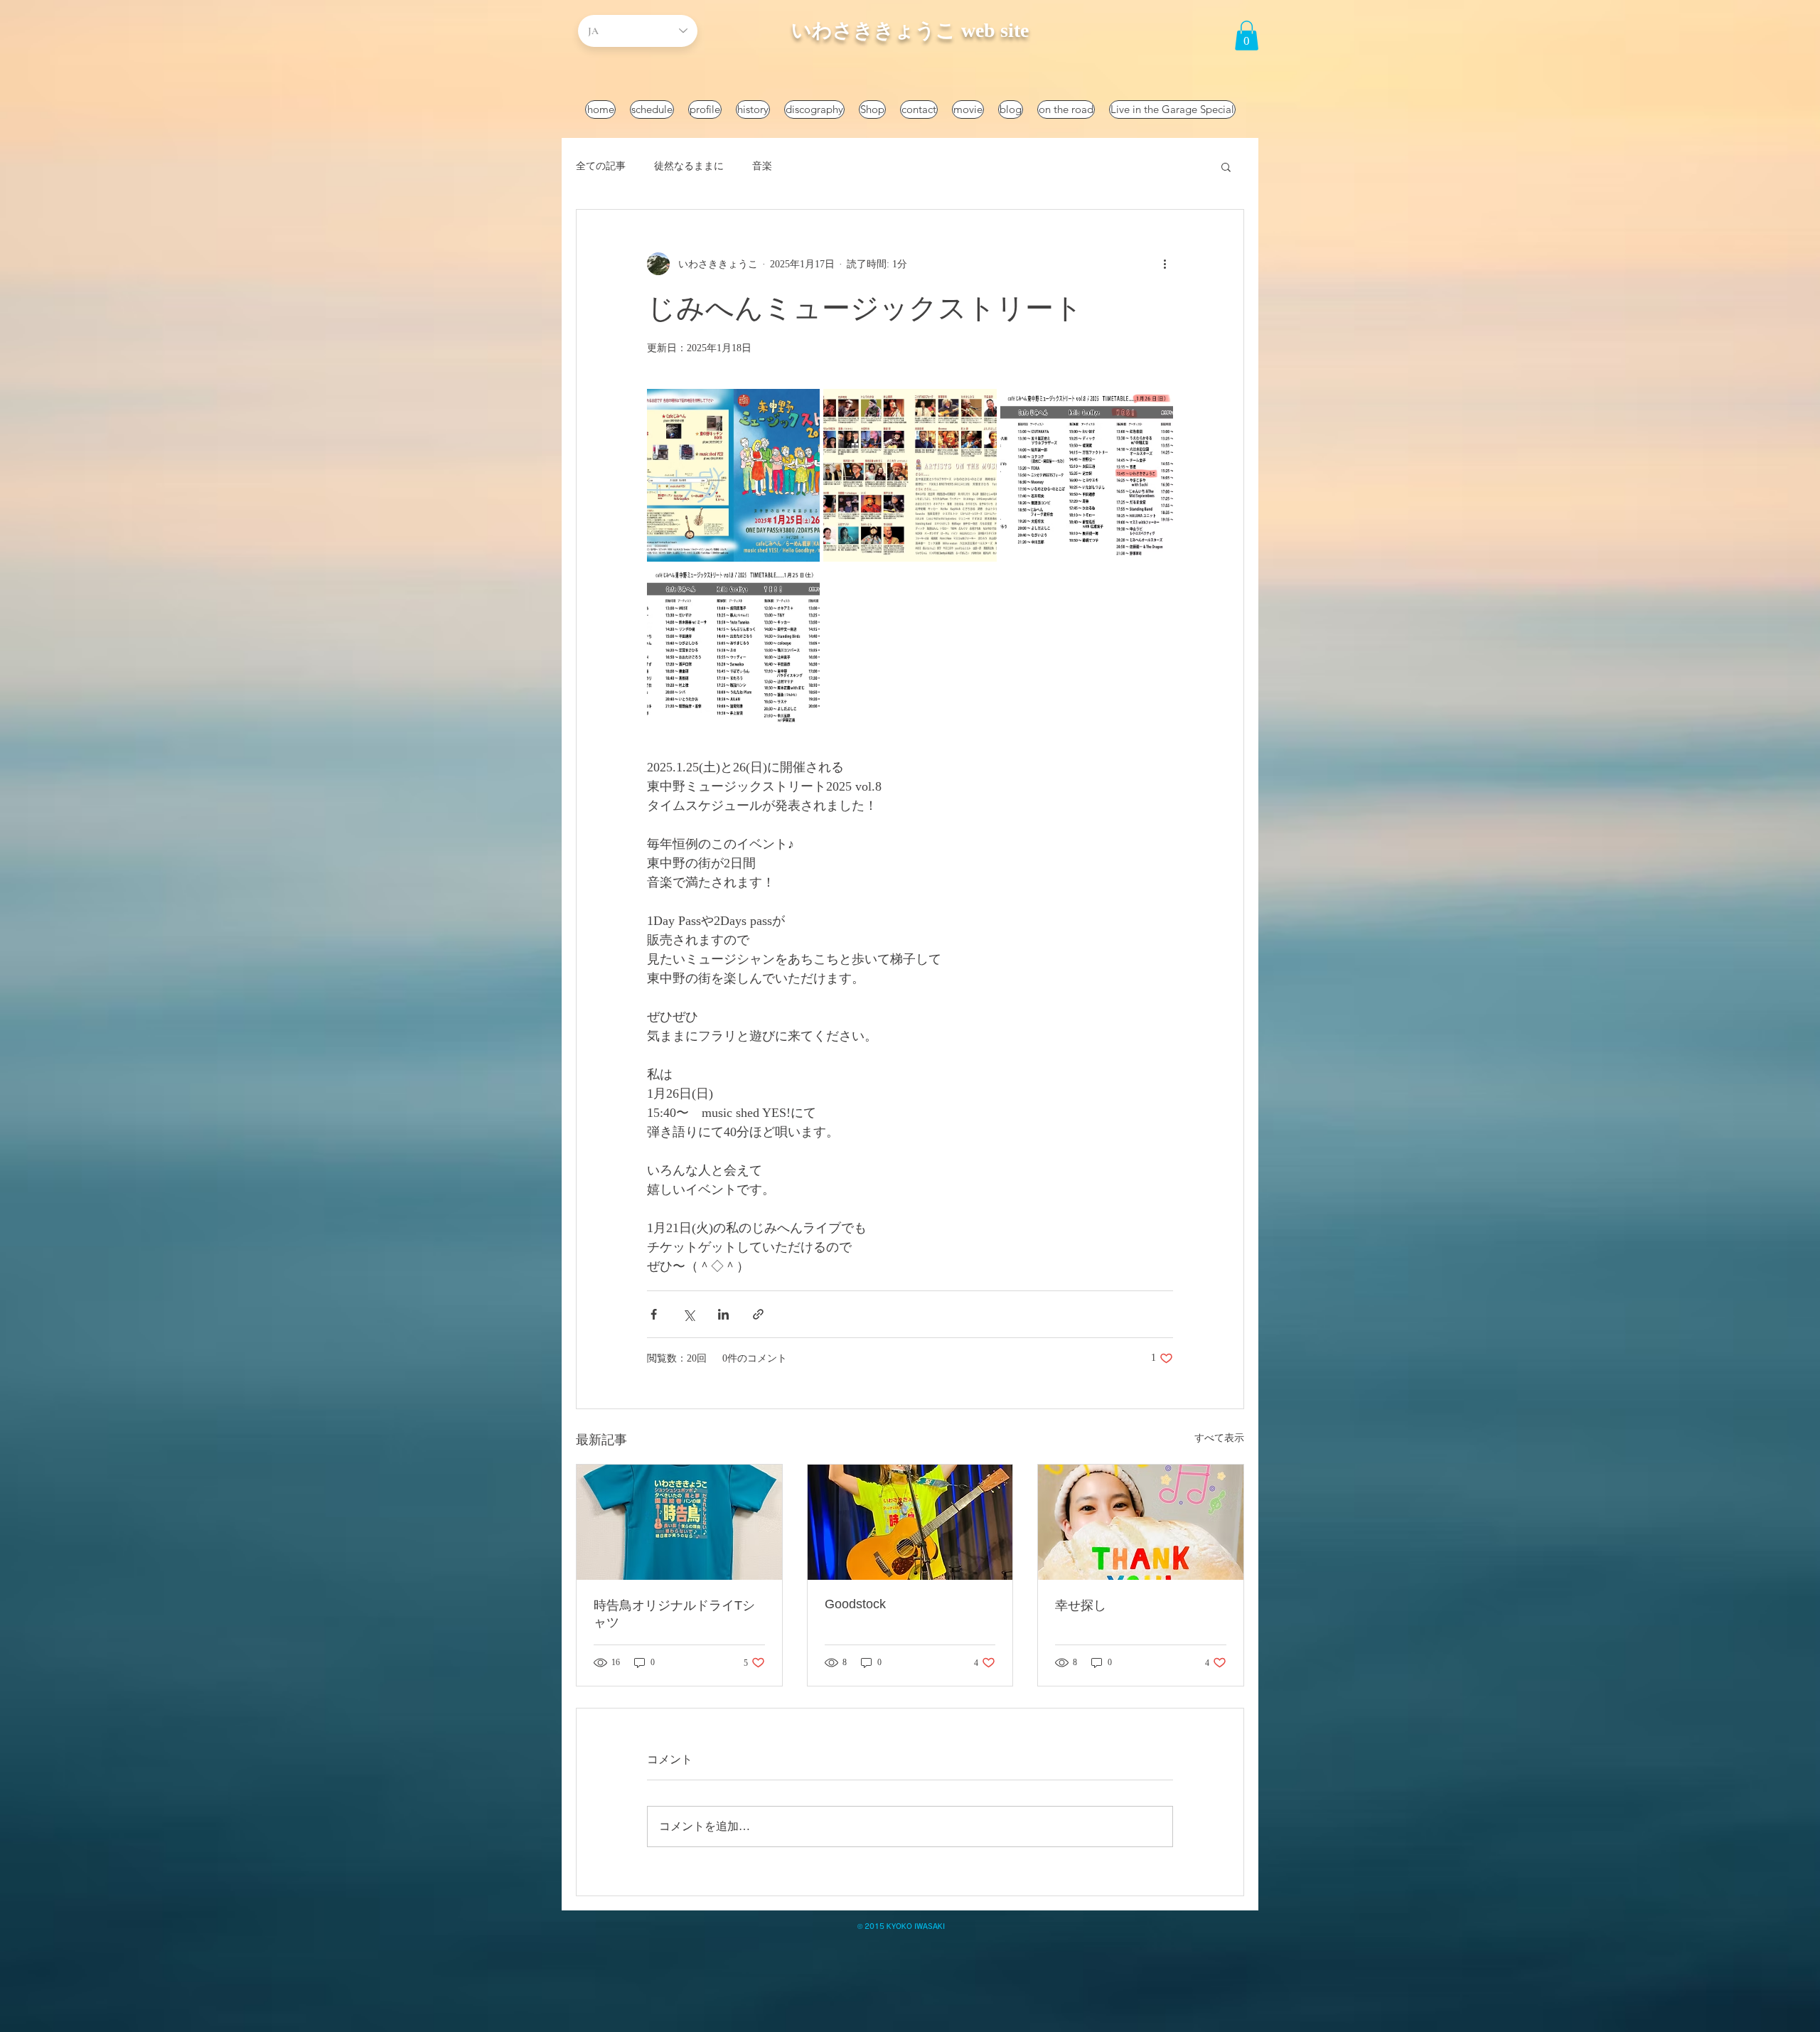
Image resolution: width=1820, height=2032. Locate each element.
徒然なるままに (689, 166)
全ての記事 (601, 166)
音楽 (762, 166)
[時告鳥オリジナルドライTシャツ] (679, 1522)
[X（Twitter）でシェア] (689, 1314)
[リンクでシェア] (758, 1314)
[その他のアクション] (1165, 264)
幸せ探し (1081, 1605)
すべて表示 (1219, 1438)
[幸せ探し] (1141, 1522)
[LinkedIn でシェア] (723, 1314)
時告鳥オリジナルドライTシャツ (674, 1614)
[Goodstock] (910, 1522)
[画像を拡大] (733, 475)
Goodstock (855, 1604)
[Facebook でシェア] (654, 1314)
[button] (1247, 36)
